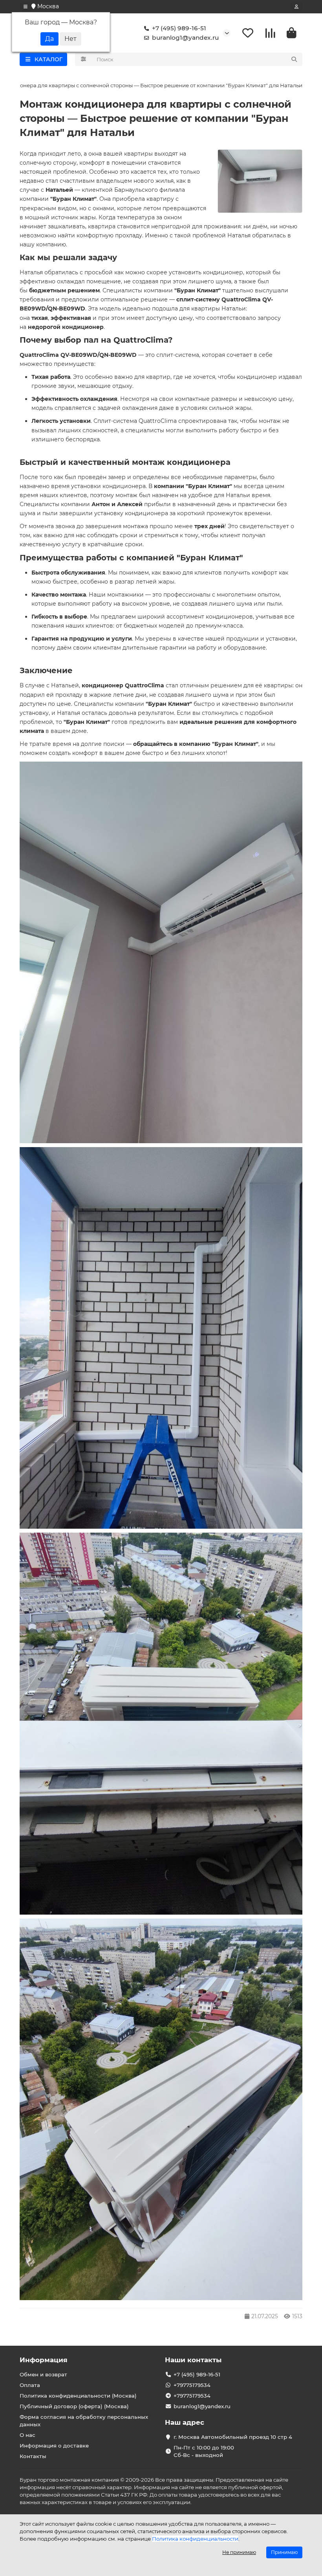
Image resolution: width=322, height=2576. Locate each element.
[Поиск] (294, 59)
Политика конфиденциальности (195, 2539)
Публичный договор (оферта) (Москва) (74, 2406)
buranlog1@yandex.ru (185, 38)
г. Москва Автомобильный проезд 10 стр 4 (233, 2437)
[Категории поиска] (83, 59)
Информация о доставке (54, 2446)
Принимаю (284, 2552)
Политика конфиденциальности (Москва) (78, 2396)
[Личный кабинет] (296, 7)
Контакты (33, 2456)
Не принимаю (239, 2552)
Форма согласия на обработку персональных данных (84, 2421)
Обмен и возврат (43, 2374)
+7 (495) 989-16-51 (179, 28)
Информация (44, 2360)
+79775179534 (192, 2385)
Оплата (30, 2385)
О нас (27, 2435)
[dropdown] (26, 7)
